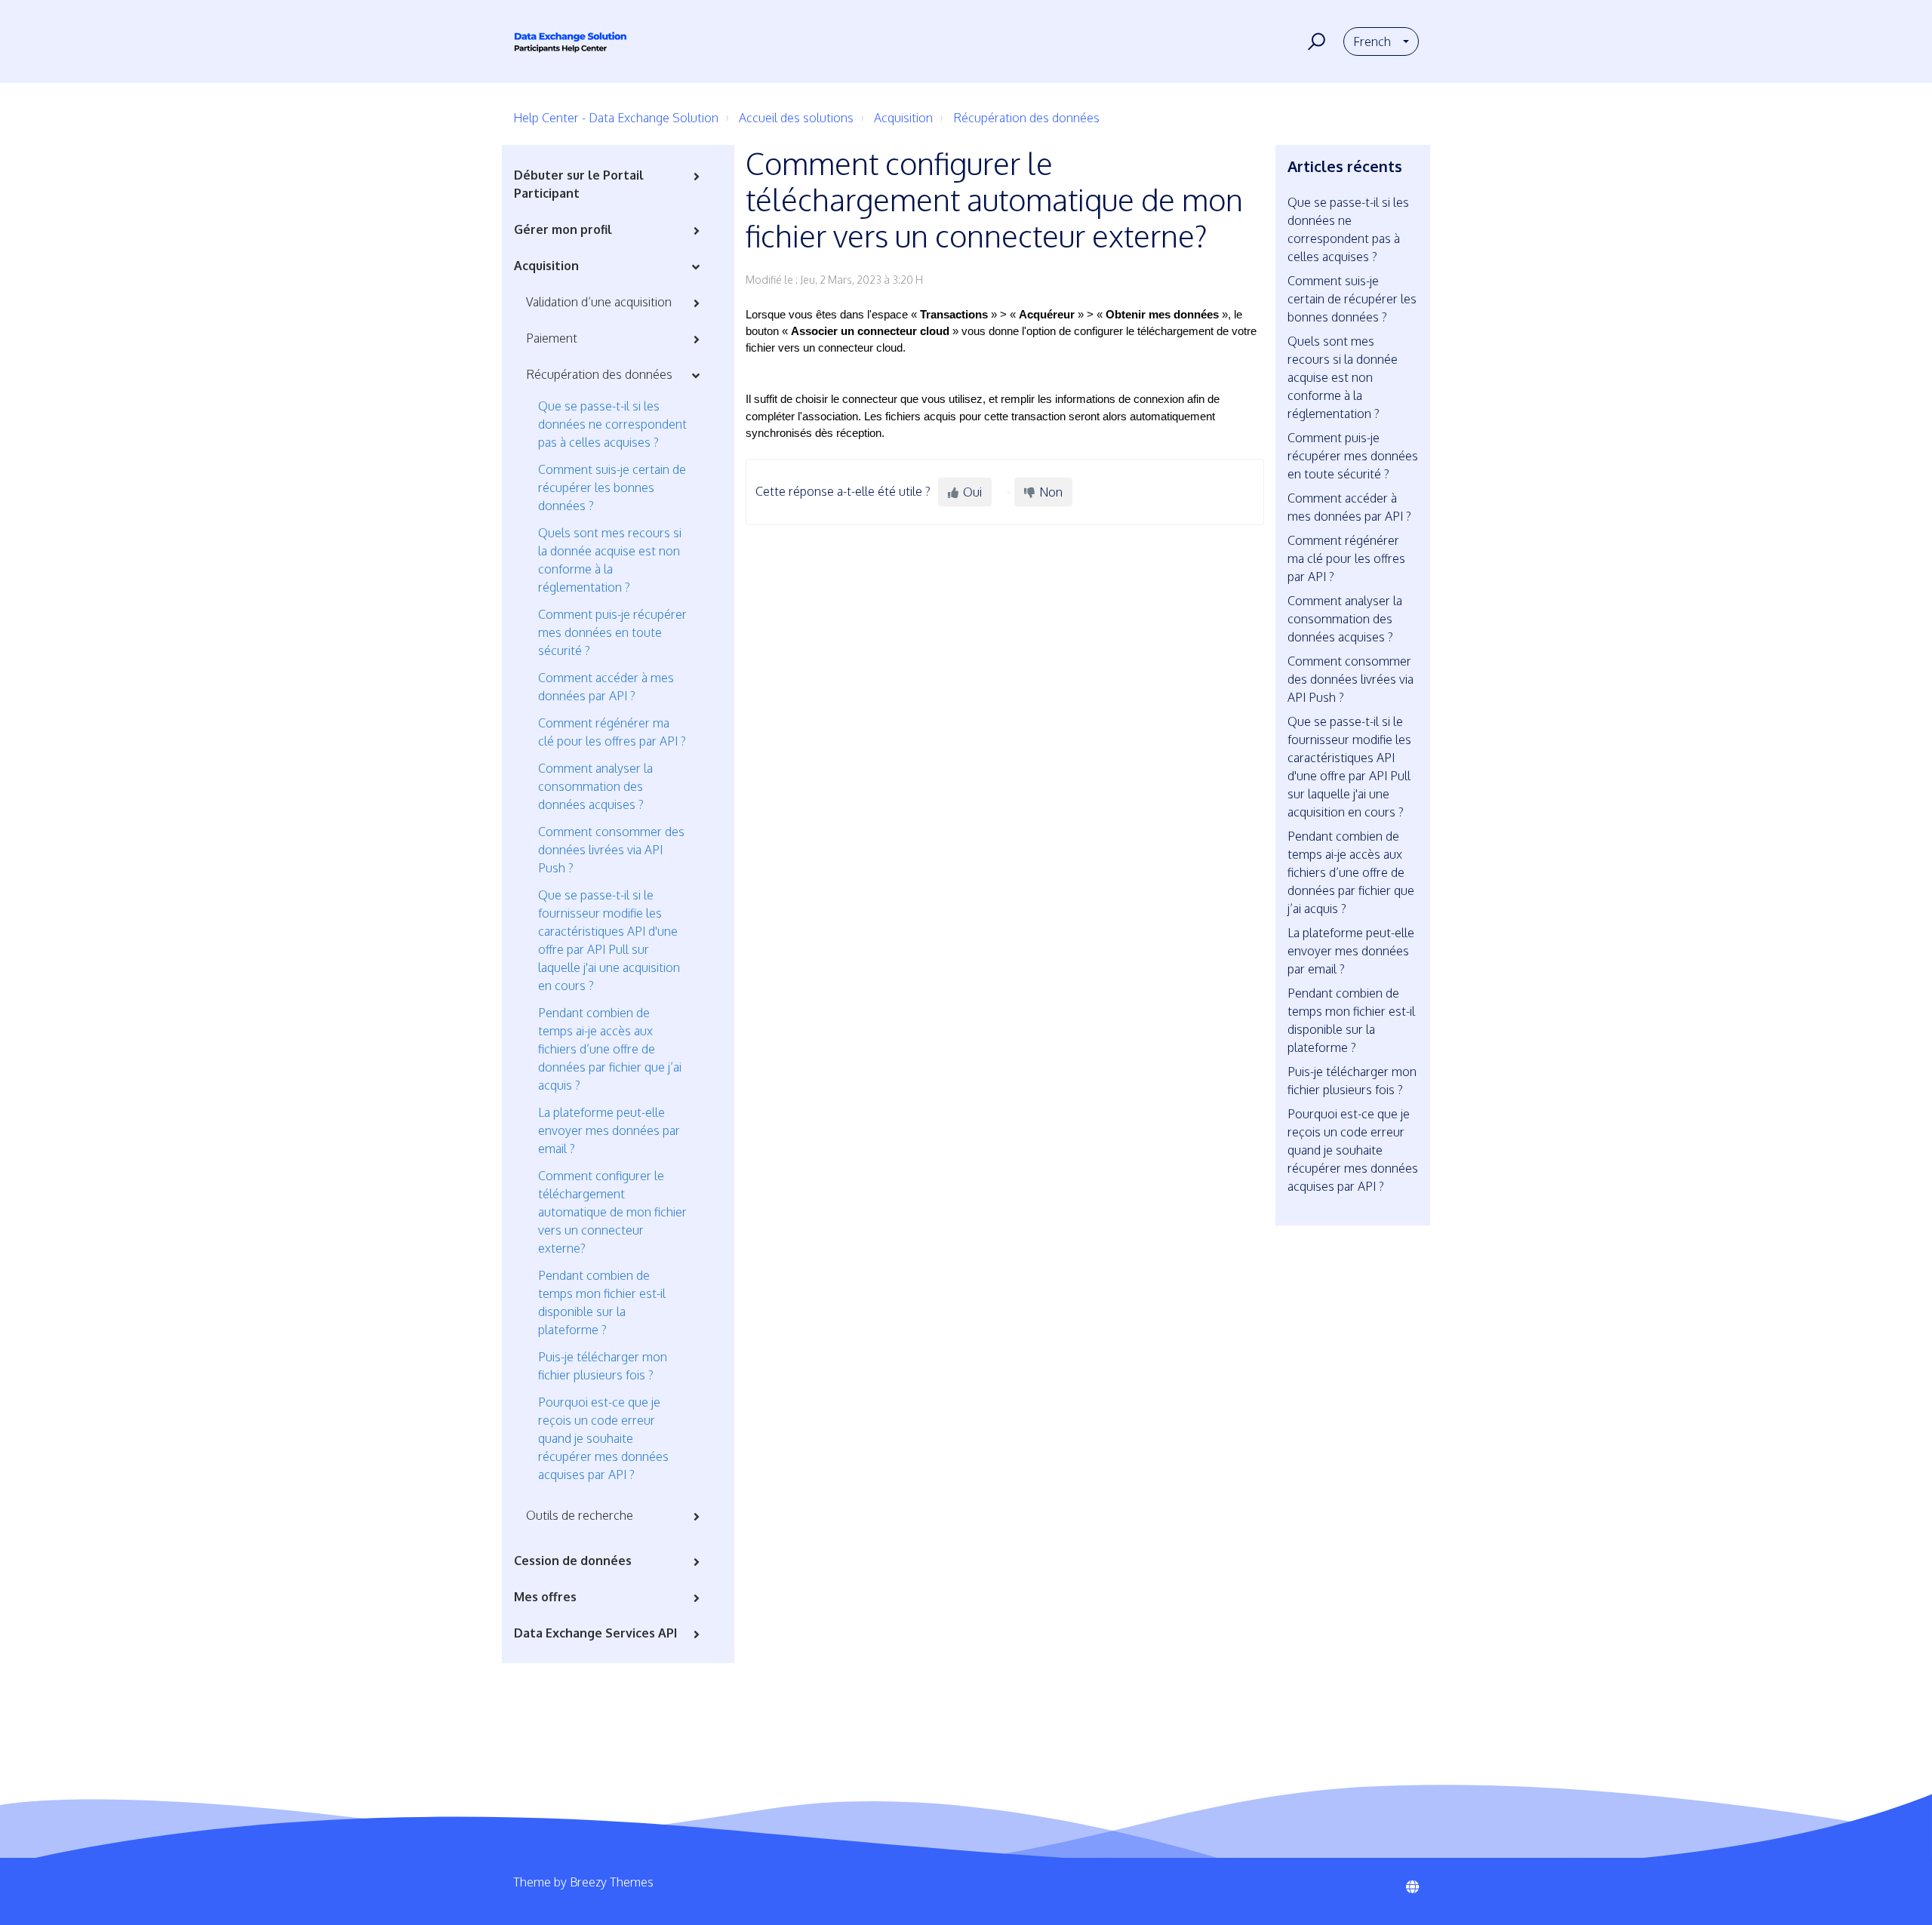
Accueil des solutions (796, 118)
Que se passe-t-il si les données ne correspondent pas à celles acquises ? (612, 424)
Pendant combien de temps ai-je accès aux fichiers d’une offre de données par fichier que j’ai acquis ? (610, 1049)
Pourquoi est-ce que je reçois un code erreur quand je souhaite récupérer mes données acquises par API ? (603, 1438)
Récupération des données (1026, 118)
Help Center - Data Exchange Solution (616, 118)
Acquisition (903, 118)
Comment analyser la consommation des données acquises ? (595, 786)
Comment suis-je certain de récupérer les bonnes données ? (612, 487)
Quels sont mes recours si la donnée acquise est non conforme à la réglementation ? (610, 560)
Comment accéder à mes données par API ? (606, 687)
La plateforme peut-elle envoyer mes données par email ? (609, 1130)
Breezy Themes (612, 1882)
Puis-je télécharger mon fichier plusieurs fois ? (603, 1366)
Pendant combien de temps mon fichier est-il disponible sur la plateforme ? (602, 1302)
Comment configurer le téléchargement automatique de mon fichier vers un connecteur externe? (612, 1212)
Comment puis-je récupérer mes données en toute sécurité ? (612, 632)
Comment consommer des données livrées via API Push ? (611, 850)
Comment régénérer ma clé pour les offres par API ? (612, 732)
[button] (1314, 42)
